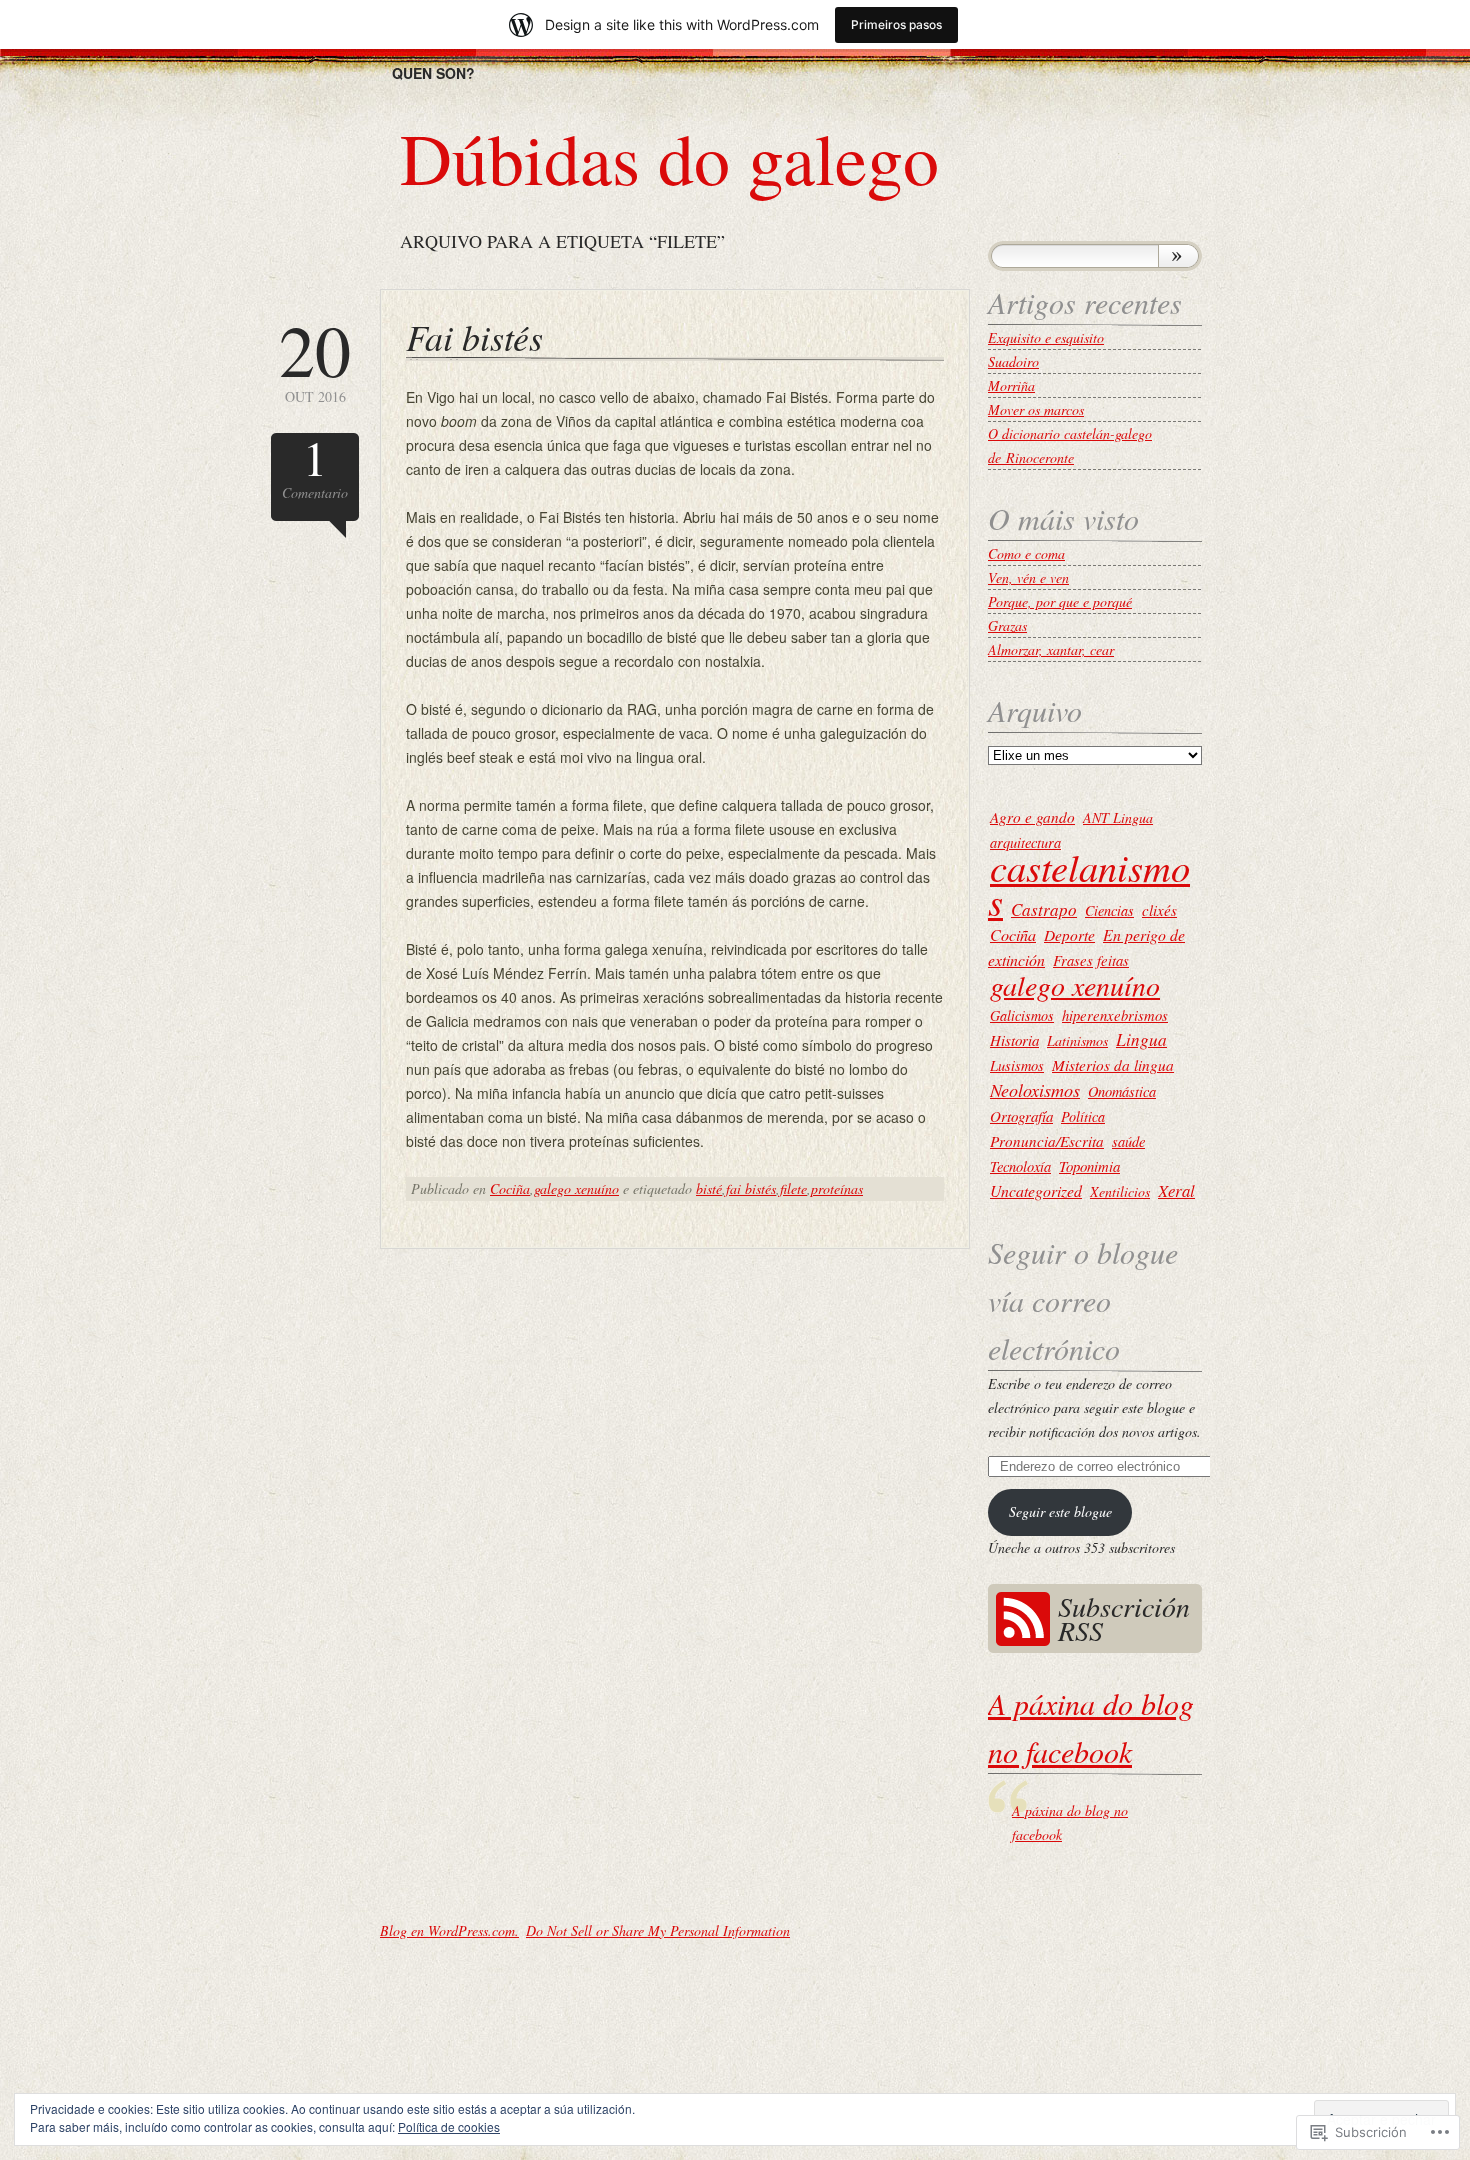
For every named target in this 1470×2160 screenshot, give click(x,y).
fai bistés (751, 1188)
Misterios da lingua (1113, 1065)
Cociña (510, 1188)
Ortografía (1021, 1116)
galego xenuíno (576, 1188)
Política (1083, 1116)
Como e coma (1026, 553)
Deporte (1069, 934)
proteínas (837, 1188)
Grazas (1007, 625)
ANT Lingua (1118, 817)
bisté (709, 1188)
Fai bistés (474, 336)
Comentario (315, 467)
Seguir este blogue (1060, 1511)
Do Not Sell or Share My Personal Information (658, 1930)
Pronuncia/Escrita (1047, 1141)
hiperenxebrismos (1115, 1015)
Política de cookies (449, 2126)
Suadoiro (1013, 361)
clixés (1159, 910)
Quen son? (433, 73)
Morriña (1011, 385)
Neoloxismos (1035, 1090)
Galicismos (1022, 1015)
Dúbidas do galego (669, 157)
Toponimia (1089, 1166)
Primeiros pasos (896, 24)
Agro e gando (1032, 817)
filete (793, 1188)
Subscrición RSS (1124, 1618)
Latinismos (1077, 1040)
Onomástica (1122, 1091)
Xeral (1176, 1190)
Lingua (1141, 1039)
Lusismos (1017, 1065)
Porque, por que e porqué (1060, 601)
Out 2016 (315, 359)
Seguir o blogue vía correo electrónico (1083, 1300)
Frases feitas (1091, 960)
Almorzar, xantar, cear (1051, 649)
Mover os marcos (1036, 409)
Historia (1014, 1040)
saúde (1128, 1141)
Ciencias (1109, 910)
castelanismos (1089, 883)
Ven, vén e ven (1028, 577)
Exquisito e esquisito (1046, 337)
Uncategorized (1036, 1190)
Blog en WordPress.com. (449, 1930)
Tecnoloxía (1020, 1166)
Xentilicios (1120, 1191)
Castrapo (1044, 909)
